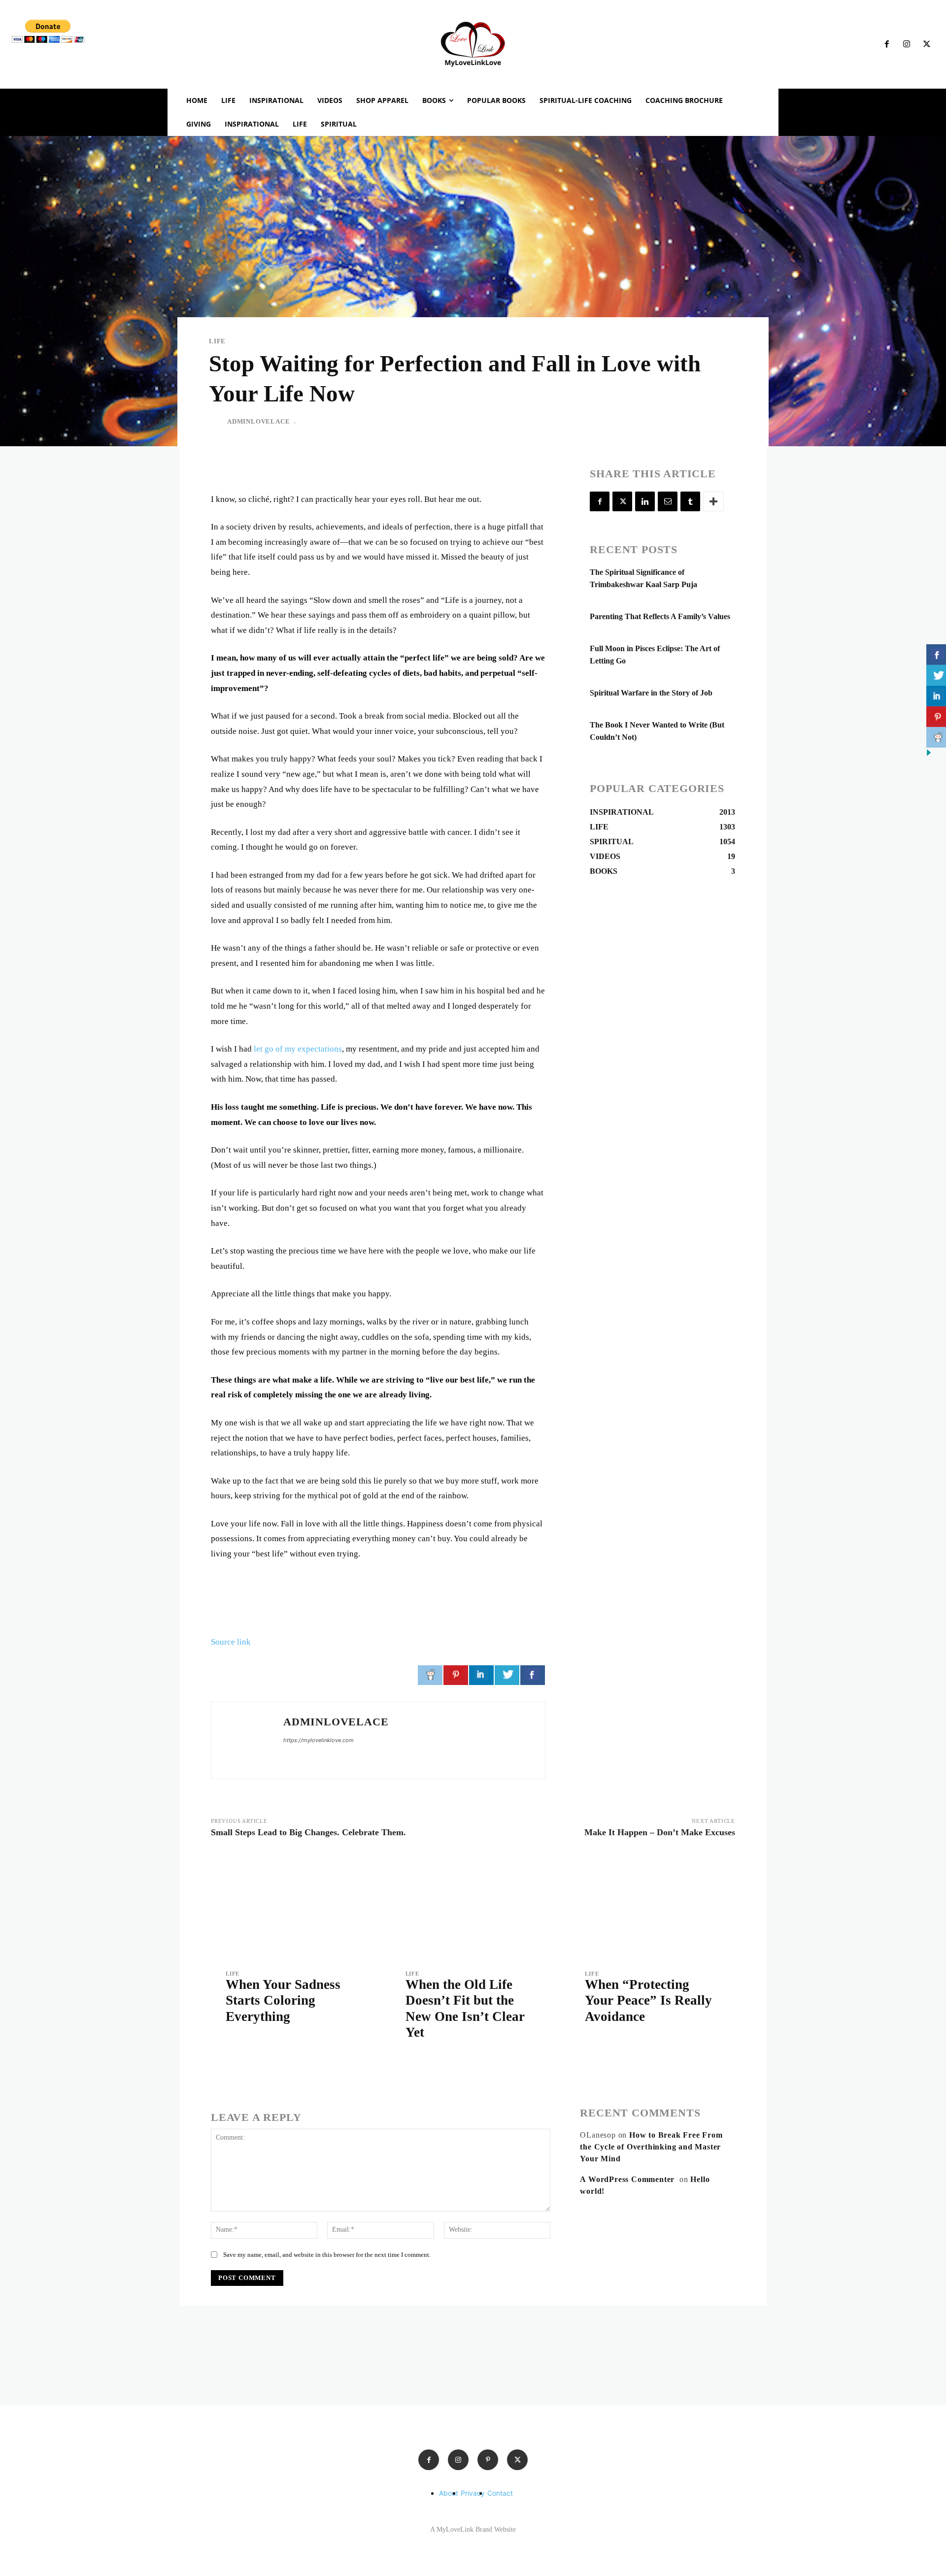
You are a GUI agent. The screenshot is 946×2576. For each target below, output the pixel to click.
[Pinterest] (488, 2460)
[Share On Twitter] (507, 1675)
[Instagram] (907, 44)
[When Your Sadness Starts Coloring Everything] (293, 1907)
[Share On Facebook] (533, 1675)
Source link (231, 1642)
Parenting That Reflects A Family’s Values (660, 616)
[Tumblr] (690, 501)
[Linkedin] (645, 501)
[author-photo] (234, 2040)
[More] (713, 501)
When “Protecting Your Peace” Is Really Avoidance (648, 2000)
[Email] (668, 501)
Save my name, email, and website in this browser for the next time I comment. (327, 2255)
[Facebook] (887, 44)
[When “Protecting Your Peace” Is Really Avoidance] (653, 1907)
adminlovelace (258, 421)
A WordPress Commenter (627, 2179)
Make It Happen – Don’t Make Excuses (660, 1832)
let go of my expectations (298, 1049)
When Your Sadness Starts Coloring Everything (283, 2000)
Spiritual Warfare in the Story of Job (651, 693)
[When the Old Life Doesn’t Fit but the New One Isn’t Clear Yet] (473, 1907)
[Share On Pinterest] (456, 1675)
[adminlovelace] (217, 422)
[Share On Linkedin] (481, 1675)
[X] (927, 44)
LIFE (217, 341)
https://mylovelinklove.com (319, 1740)
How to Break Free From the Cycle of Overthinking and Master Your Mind (651, 2147)
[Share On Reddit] (430, 1675)
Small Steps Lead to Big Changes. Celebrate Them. (308, 1832)
